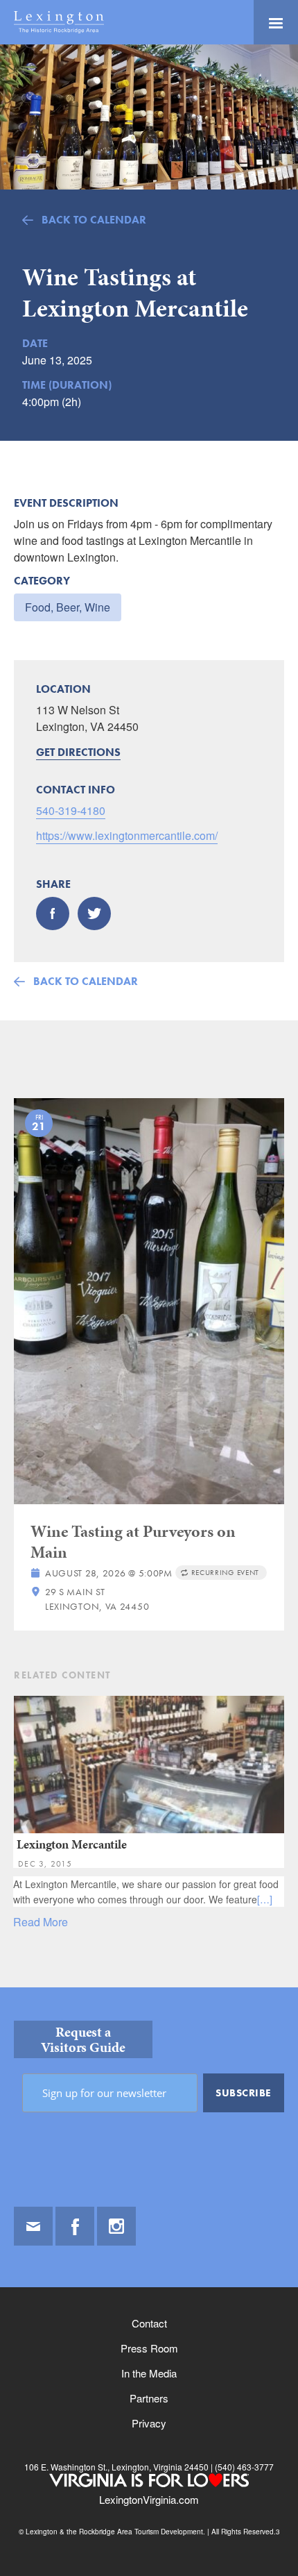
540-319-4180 (71, 810)
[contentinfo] (149, 2282)
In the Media (149, 2373)
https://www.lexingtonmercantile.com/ (127, 835)
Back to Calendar (94, 220)
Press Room (149, 2348)
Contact (149, 2323)
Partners (149, 2398)
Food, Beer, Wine (68, 607)
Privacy (149, 2423)
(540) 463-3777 (243, 2467)
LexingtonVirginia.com (149, 2499)
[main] (149, 1016)
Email (33, 2226)
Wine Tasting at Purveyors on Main (133, 1542)
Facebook (75, 2226)
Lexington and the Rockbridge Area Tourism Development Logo (59, 22)
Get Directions (78, 752)
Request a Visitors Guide (83, 2039)
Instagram (116, 2226)
